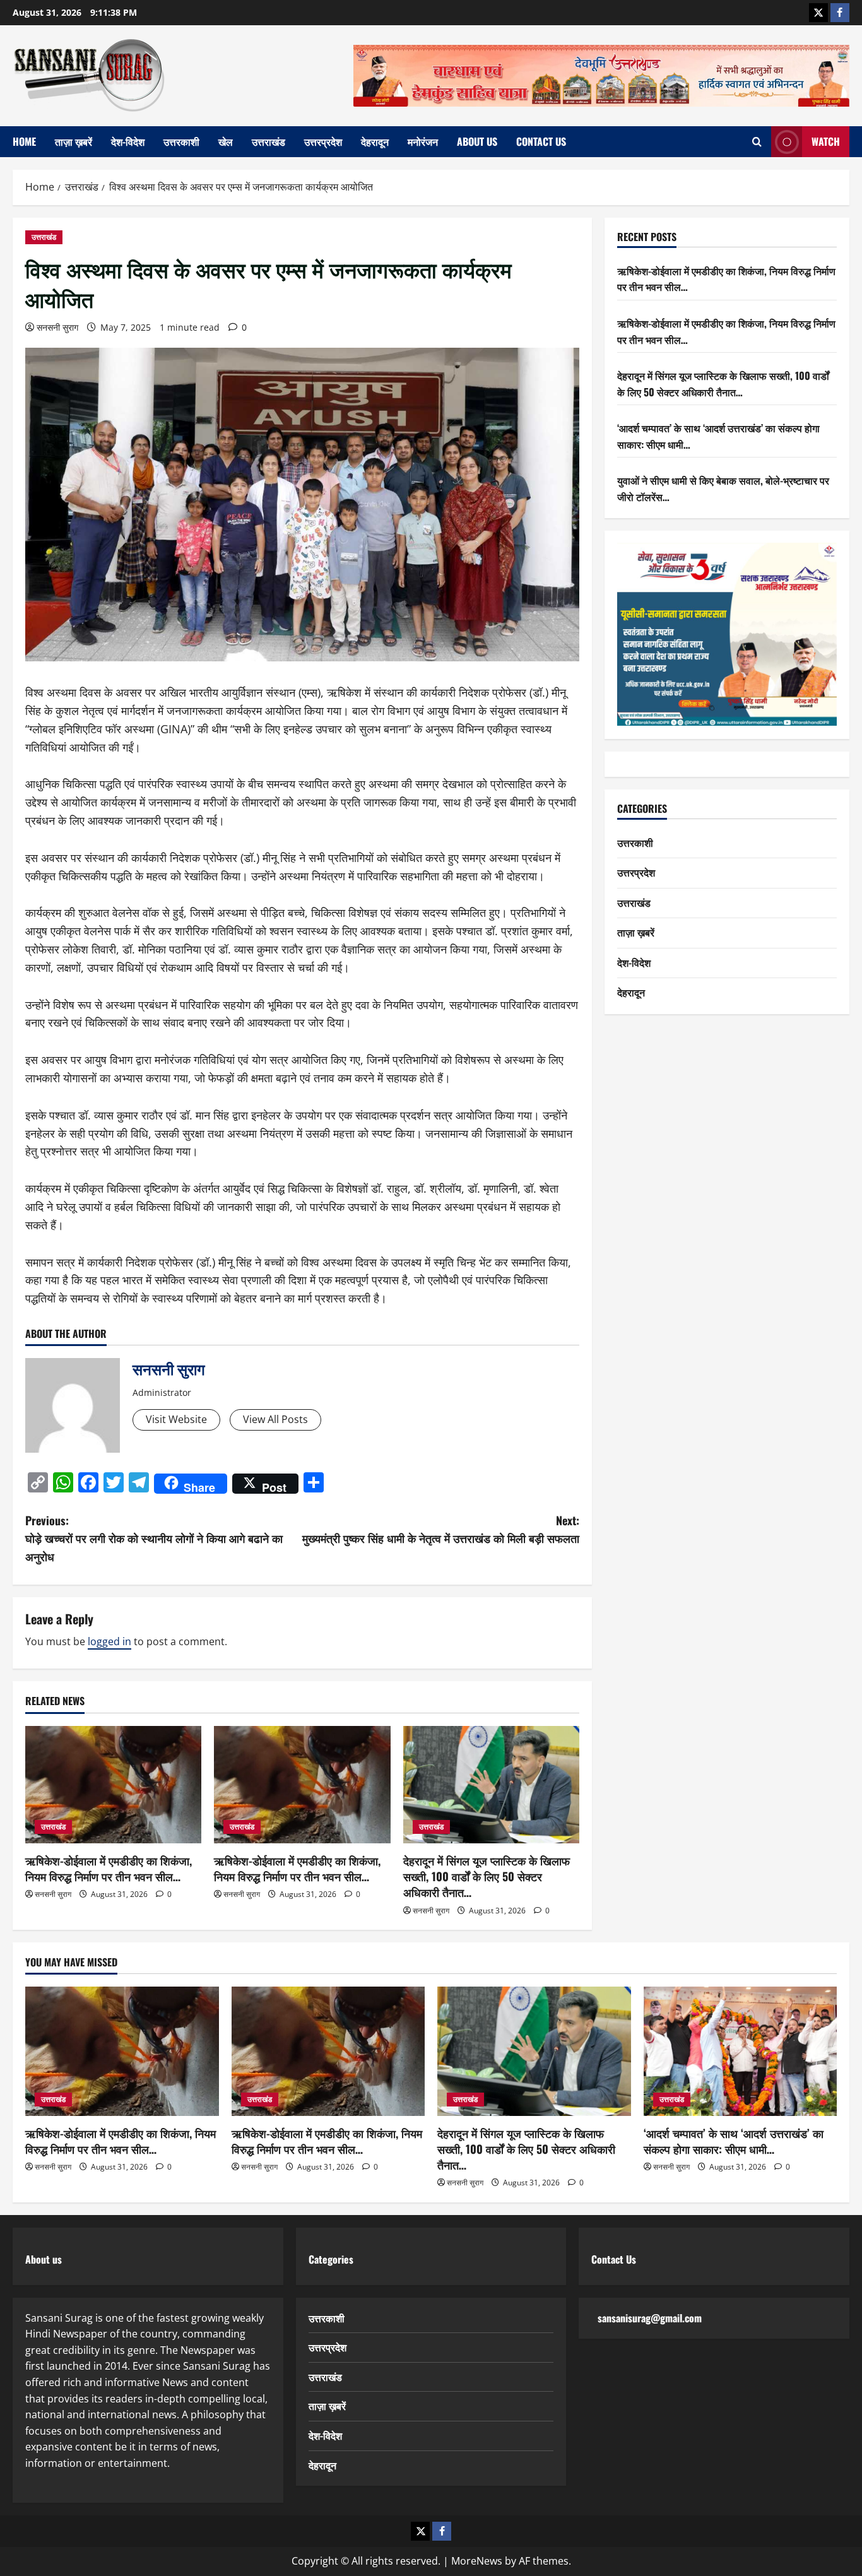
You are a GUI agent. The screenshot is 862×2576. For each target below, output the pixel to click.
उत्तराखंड (269, 141)
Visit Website (176, 1419)
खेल (226, 141)
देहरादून (375, 141)
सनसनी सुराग (57, 327)
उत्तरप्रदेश (323, 141)
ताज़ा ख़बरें (74, 141)
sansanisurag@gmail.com (650, 2318)
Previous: (154, 1539)
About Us (477, 141)
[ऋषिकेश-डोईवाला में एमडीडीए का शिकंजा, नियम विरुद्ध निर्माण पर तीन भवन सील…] (113, 1785)
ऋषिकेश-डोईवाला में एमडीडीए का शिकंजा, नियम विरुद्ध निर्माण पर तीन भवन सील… (109, 1868)
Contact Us (541, 141)
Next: (441, 1529)
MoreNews (477, 2561)
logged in (109, 1641)
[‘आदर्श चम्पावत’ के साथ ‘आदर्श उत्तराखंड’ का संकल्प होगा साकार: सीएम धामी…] (741, 2051)
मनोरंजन (423, 141)
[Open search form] (757, 142)
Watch (826, 141)
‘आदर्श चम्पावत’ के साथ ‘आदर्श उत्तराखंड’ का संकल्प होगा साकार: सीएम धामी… (734, 2141)
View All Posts (275, 1419)
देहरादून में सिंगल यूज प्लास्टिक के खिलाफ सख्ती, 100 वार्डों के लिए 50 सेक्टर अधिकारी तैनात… (487, 1876)
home (24, 141)
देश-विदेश (128, 141)
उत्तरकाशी (181, 141)
